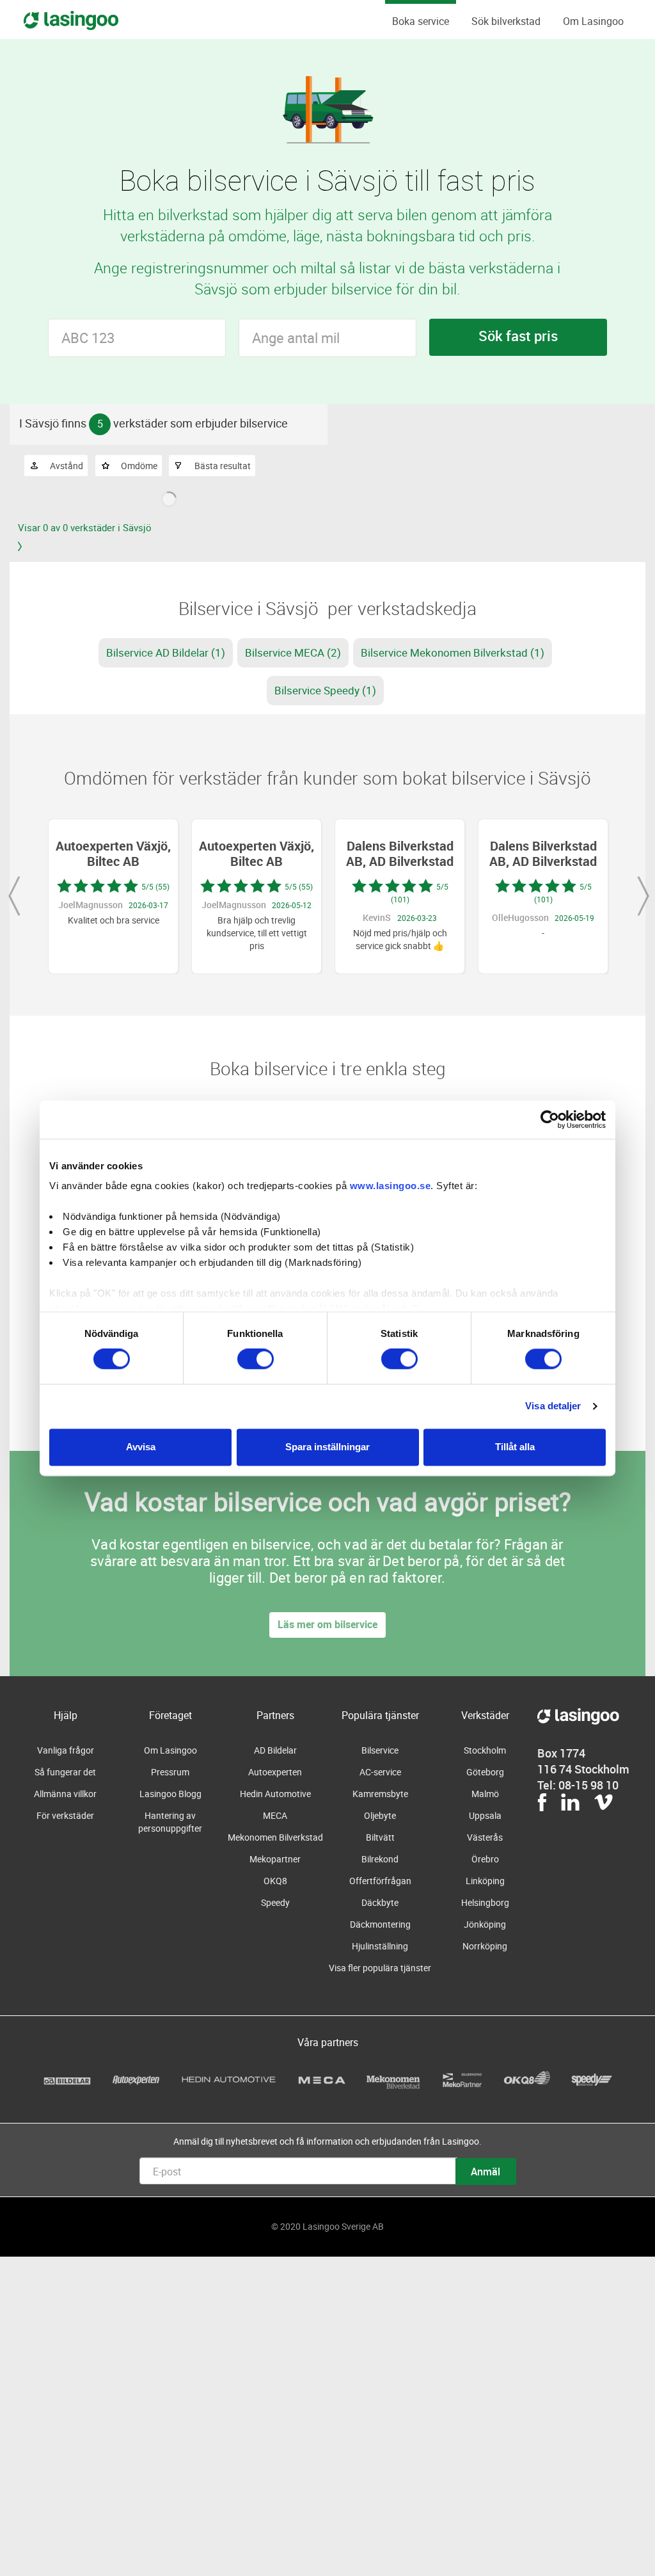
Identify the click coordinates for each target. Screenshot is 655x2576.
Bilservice (380, 1750)
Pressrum (170, 1772)
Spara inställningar (327, 1447)
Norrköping (485, 1946)
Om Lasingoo (593, 21)
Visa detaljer (553, 1406)
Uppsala (485, 1815)
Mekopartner (275, 1859)
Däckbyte (380, 1902)
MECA (275, 1815)
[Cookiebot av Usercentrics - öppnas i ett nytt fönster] (550, 1119)
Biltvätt (380, 1837)
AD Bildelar (275, 1750)
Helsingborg (485, 1902)
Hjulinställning (380, 1946)
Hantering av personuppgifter (170, 1822)
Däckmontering (380, 1924)
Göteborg (485, 1772)
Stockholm (485, 1750)
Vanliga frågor (66, 1750)
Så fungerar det (65, 1772)
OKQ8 (275, 1881)
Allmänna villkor (65, 1794)
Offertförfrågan (380, 1881)
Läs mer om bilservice (327, 1624)
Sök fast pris (518, 336)
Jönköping (485, 1924)
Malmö (485, 1794)
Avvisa (141, 1447)
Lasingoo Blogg (170, 1794)
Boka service (421, 21)
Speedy (275, 1902)
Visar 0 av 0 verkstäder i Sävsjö (85, 527)
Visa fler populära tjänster (380, 1968)
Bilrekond (380, 1859)
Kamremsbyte (380, 1794)
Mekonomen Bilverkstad (275, 1837)
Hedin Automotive (275, 1794)
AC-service (380, 1772)
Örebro (485, 1859)
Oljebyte (380, 1815)
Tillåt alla (515, 1447)
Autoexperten (275, 1772)
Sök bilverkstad (506, 21)
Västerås (485, 1837)
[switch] (256, 1359)
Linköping (485, 1881)
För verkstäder (65, 1815)
